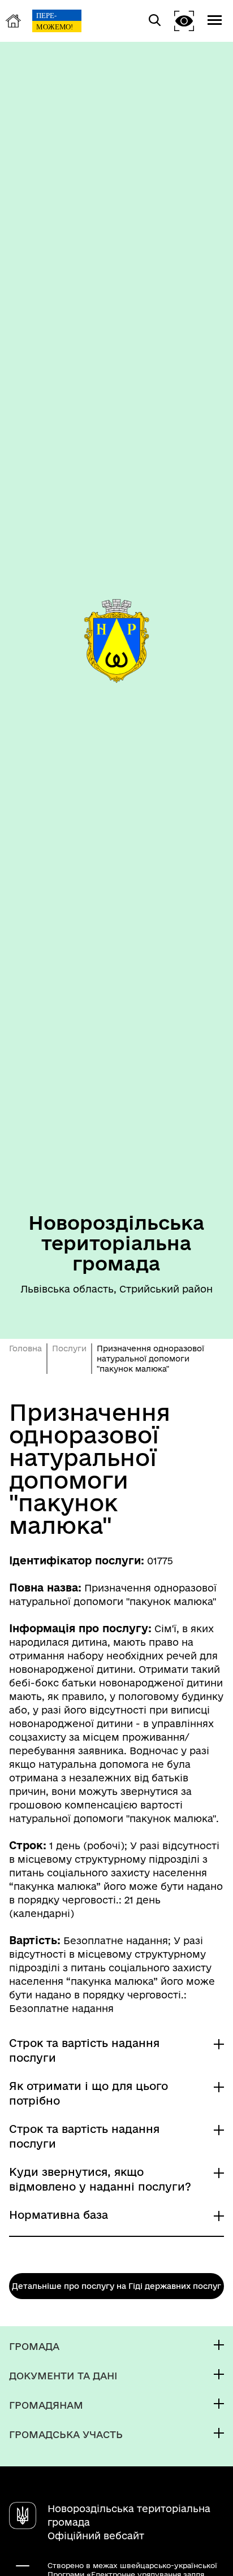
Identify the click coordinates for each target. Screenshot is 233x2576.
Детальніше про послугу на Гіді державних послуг (116, 2286)
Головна (25, 1348)
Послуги (69, 1348)
